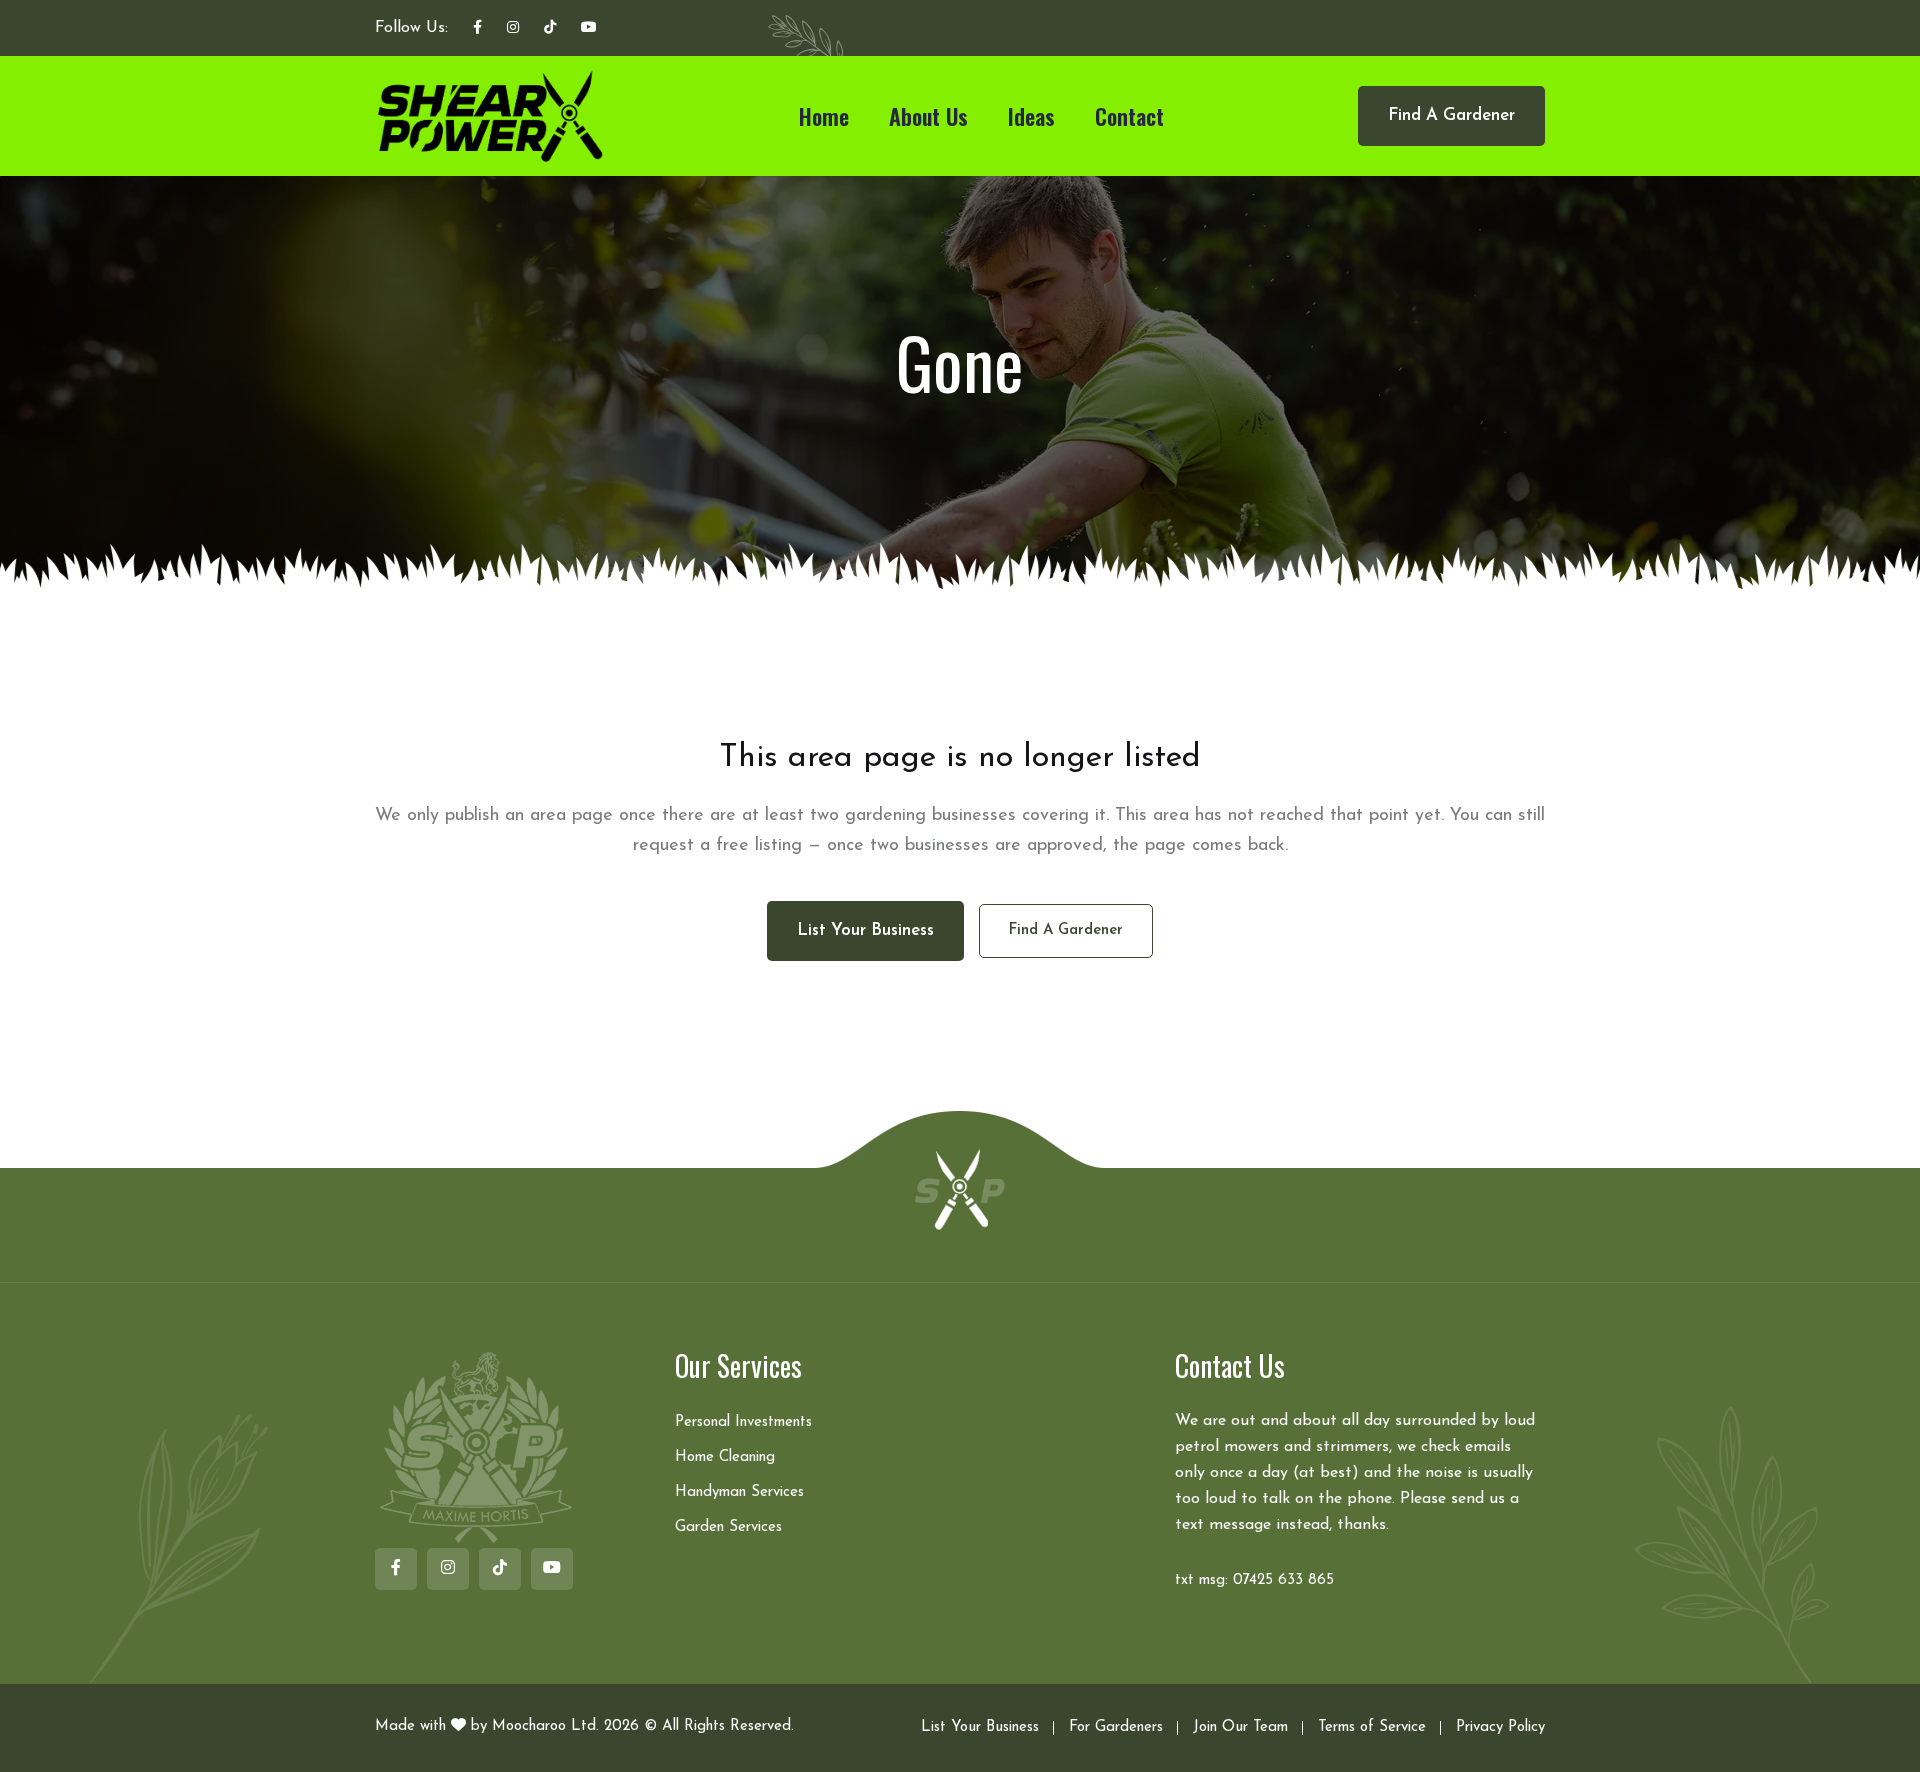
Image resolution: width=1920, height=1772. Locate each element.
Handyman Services (739, 1492)
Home (824, 116)
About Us (928, 116)
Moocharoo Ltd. (545, 1726)
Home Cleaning (725, 1457)
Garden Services (728, 1527)
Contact (1129, 116)
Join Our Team (1240, 1727)
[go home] (960, 1188)
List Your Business (980, 1727)
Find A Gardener (1451, 115)
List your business (865, 930)
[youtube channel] (589, 29)
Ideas (1031, 116)
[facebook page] (477, 29)
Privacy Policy (1500, 1727)
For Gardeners (1116, 1727)
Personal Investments (743, 1422)
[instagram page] (513, 29)
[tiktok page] (550, 29)
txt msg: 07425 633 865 (1254, 1580)
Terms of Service (1372, 1727)
